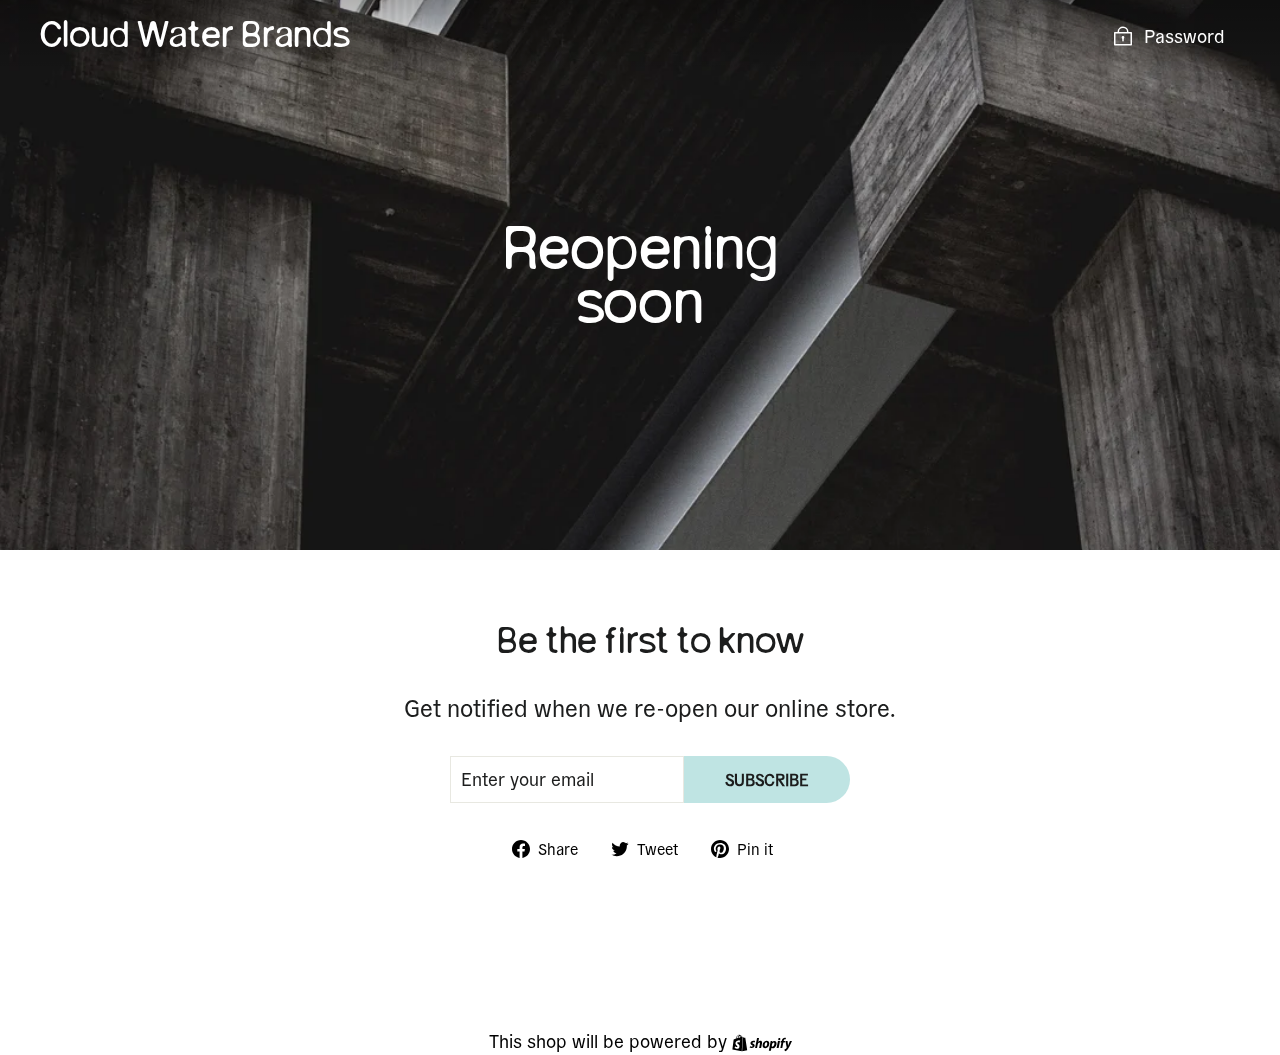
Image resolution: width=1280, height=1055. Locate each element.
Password (1184, 35)
